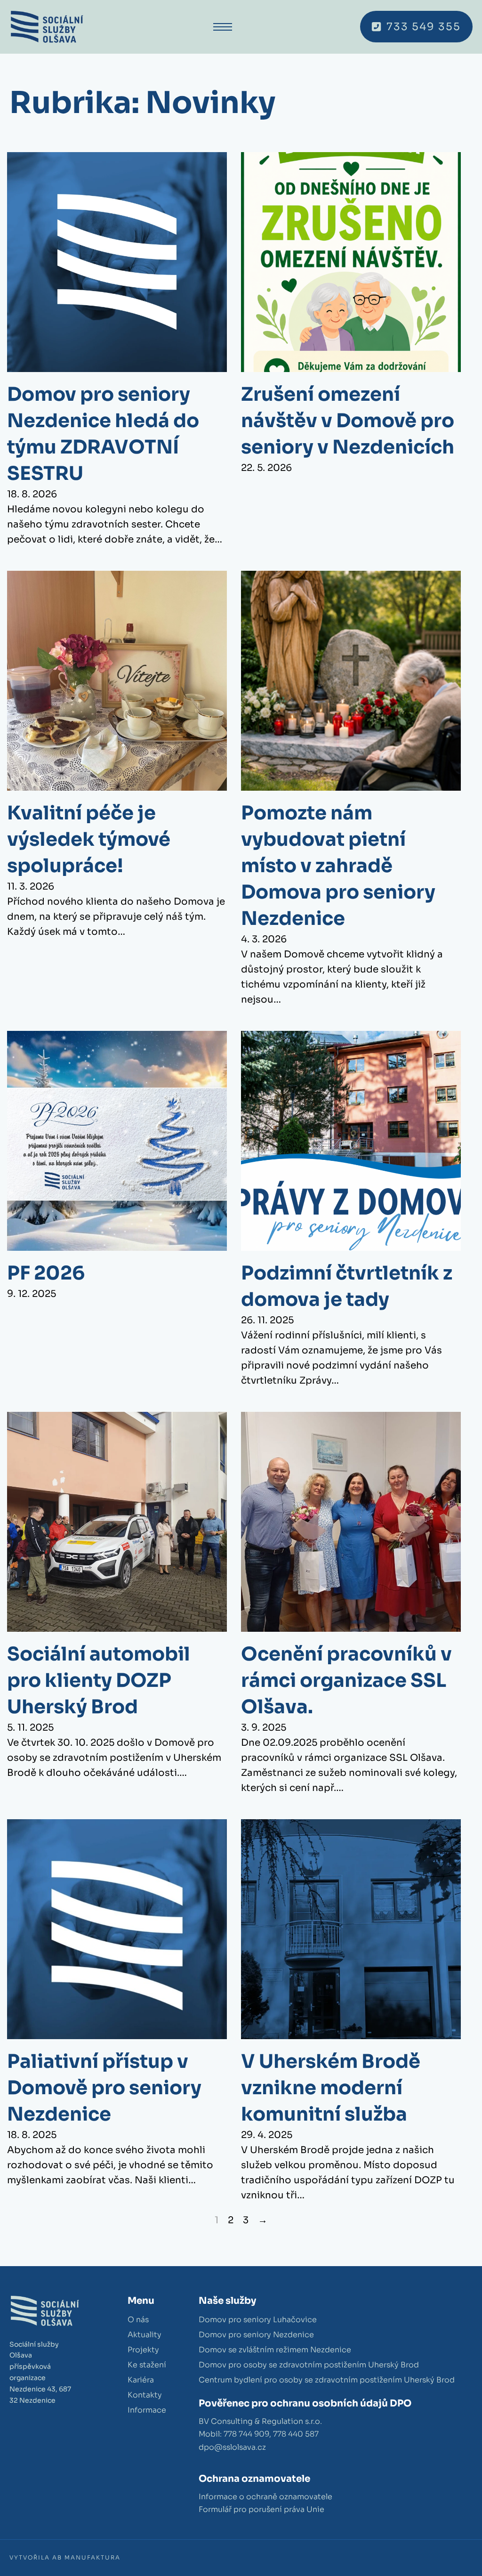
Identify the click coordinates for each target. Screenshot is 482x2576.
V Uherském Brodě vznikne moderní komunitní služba (331, 2088)
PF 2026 (46, 1273)
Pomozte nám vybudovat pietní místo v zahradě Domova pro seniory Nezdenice (338, 866)
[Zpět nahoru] (449, 2548)
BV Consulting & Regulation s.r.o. (260, 2421)
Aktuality (145, 2335)
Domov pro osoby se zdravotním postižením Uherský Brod (309, 2365)
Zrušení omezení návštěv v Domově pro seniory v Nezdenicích (348, 421)
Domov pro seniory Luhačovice (258, 2320)
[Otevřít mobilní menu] (223, 27)
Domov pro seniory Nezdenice (256, 2335)
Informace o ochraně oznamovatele (265, 2497)
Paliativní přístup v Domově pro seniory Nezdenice (104, 2088)
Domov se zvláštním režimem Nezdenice (275, 2350)
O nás (138, 2320)
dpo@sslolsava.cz (232, 2447)
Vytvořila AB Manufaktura (65, 2557)
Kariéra (141, 2380)
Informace (147, 2410)
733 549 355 (424, 27)
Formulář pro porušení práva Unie (261, 2509)
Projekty (143, 2350)
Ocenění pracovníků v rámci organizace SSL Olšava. (346, 1681)
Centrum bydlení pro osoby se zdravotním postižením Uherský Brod (327, 2380)
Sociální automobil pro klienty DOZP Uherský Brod (99, 1681)
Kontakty (145, 2395)
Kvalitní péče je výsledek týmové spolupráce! (89, 839)
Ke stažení (147, 2365)
